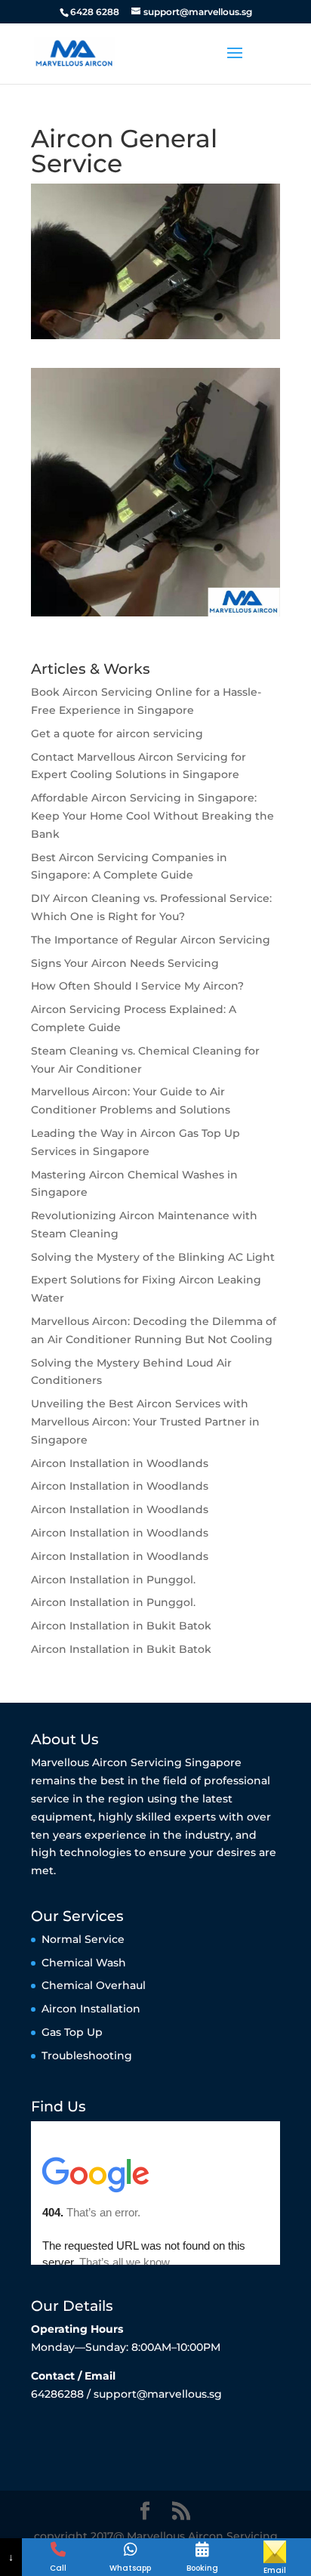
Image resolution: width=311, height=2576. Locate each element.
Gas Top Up (72, 2032)
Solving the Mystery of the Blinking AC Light (153, 1257)
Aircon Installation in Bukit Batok (121, 1626)
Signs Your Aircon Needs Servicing (125, 963)
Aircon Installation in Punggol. (113, 1580)
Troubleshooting (87, 2056)
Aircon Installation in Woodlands (120, 1463)
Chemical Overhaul (94, 1985)
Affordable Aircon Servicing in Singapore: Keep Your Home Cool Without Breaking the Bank (152, 816)
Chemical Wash (84, 1963)
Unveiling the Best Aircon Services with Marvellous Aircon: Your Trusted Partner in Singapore (145, 1422)
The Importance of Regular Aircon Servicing (151, 940)
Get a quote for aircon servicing (117, 734)
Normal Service (83, 1939)
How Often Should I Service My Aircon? (137, 986)
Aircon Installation (91, 2009)
